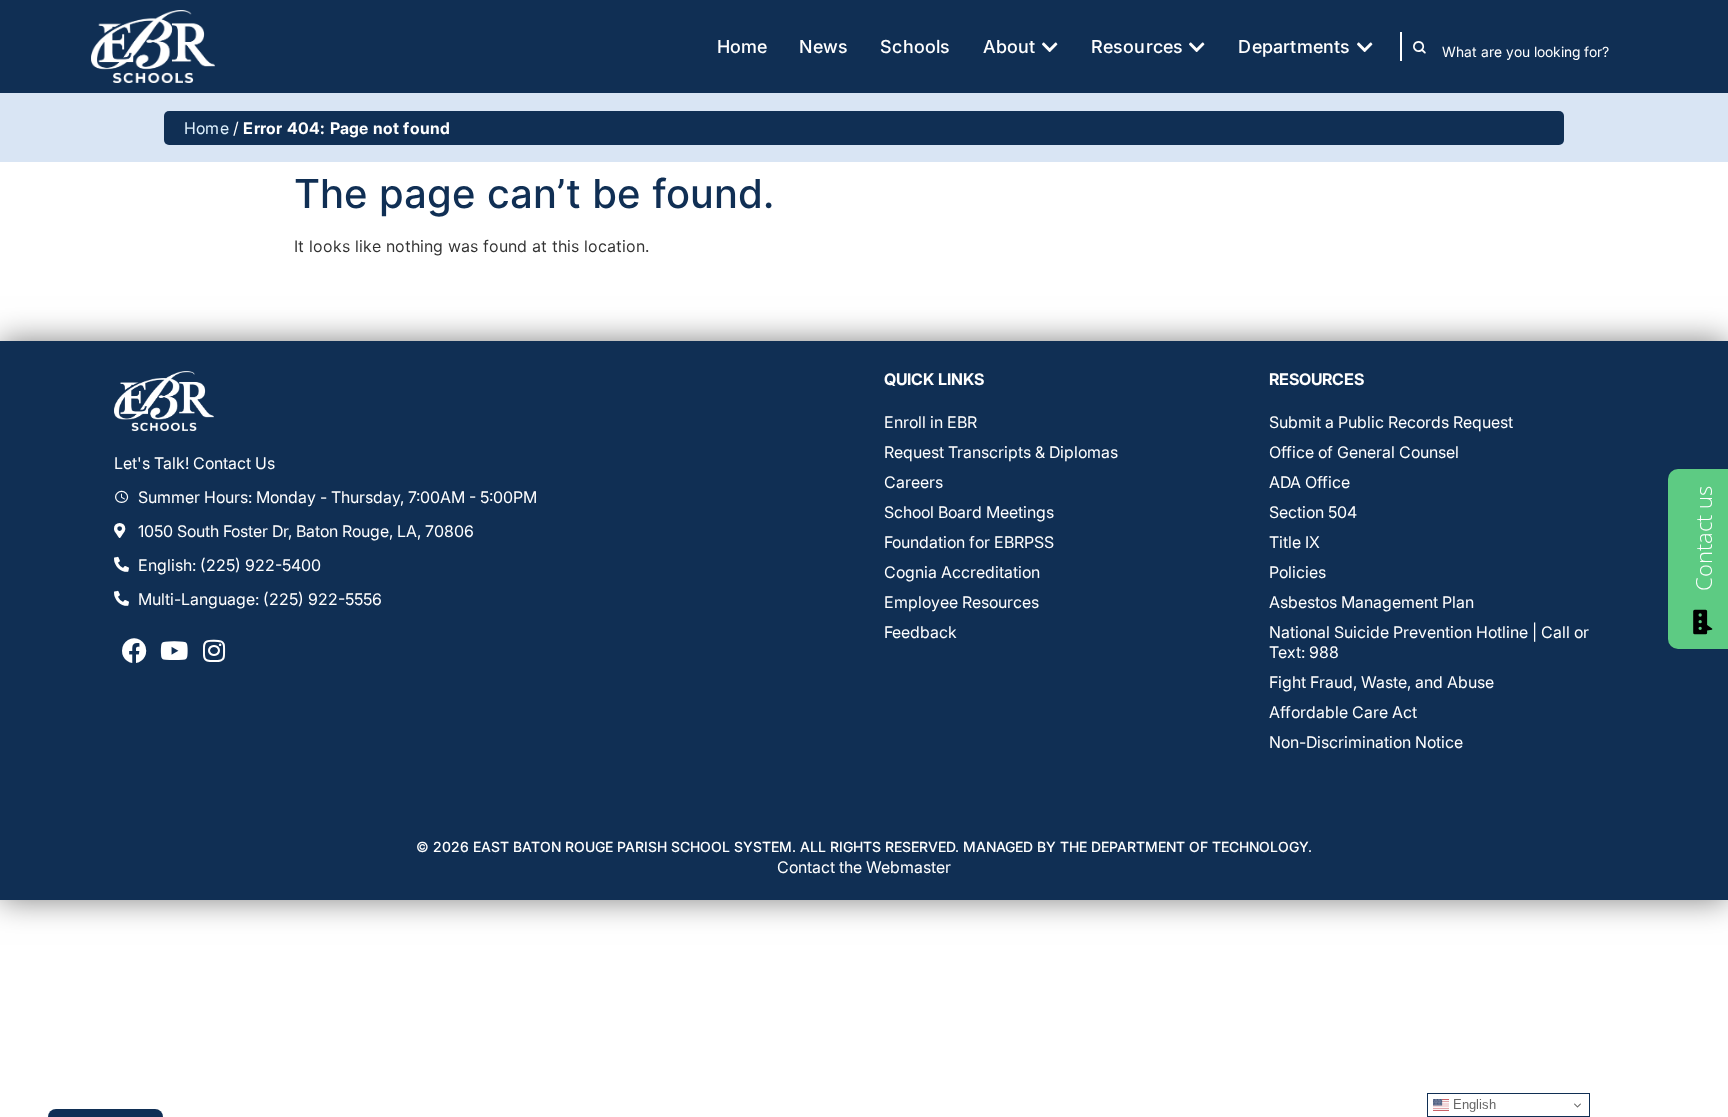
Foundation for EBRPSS (969, 542)
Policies (1297, 572)
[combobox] (1539, 51)
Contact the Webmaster (864, 867)
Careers (913, 482)
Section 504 (1313, 512)
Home (206, 128)
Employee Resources (961, 602)
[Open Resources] (1197, 46)
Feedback (920, 632)
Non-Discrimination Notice (1366, 742)
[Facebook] (134, 651)
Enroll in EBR (930, 422)
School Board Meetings (969, 512)
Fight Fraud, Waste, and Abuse (1381, 682)
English (1472, 1104)
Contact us (1703, 538)
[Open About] (1050, 46)
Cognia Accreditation (962, 572)
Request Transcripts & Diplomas (1001, 452)
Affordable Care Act (1343, 712)
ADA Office (1309, 482)
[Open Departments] (1365, 46)
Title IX (1294, 542)
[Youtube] (174, 651)
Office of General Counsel (1364, 452)
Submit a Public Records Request (1391, 422)
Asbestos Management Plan (1371, 602)
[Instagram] (214, 651)
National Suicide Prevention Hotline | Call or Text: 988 (1429, 642)
